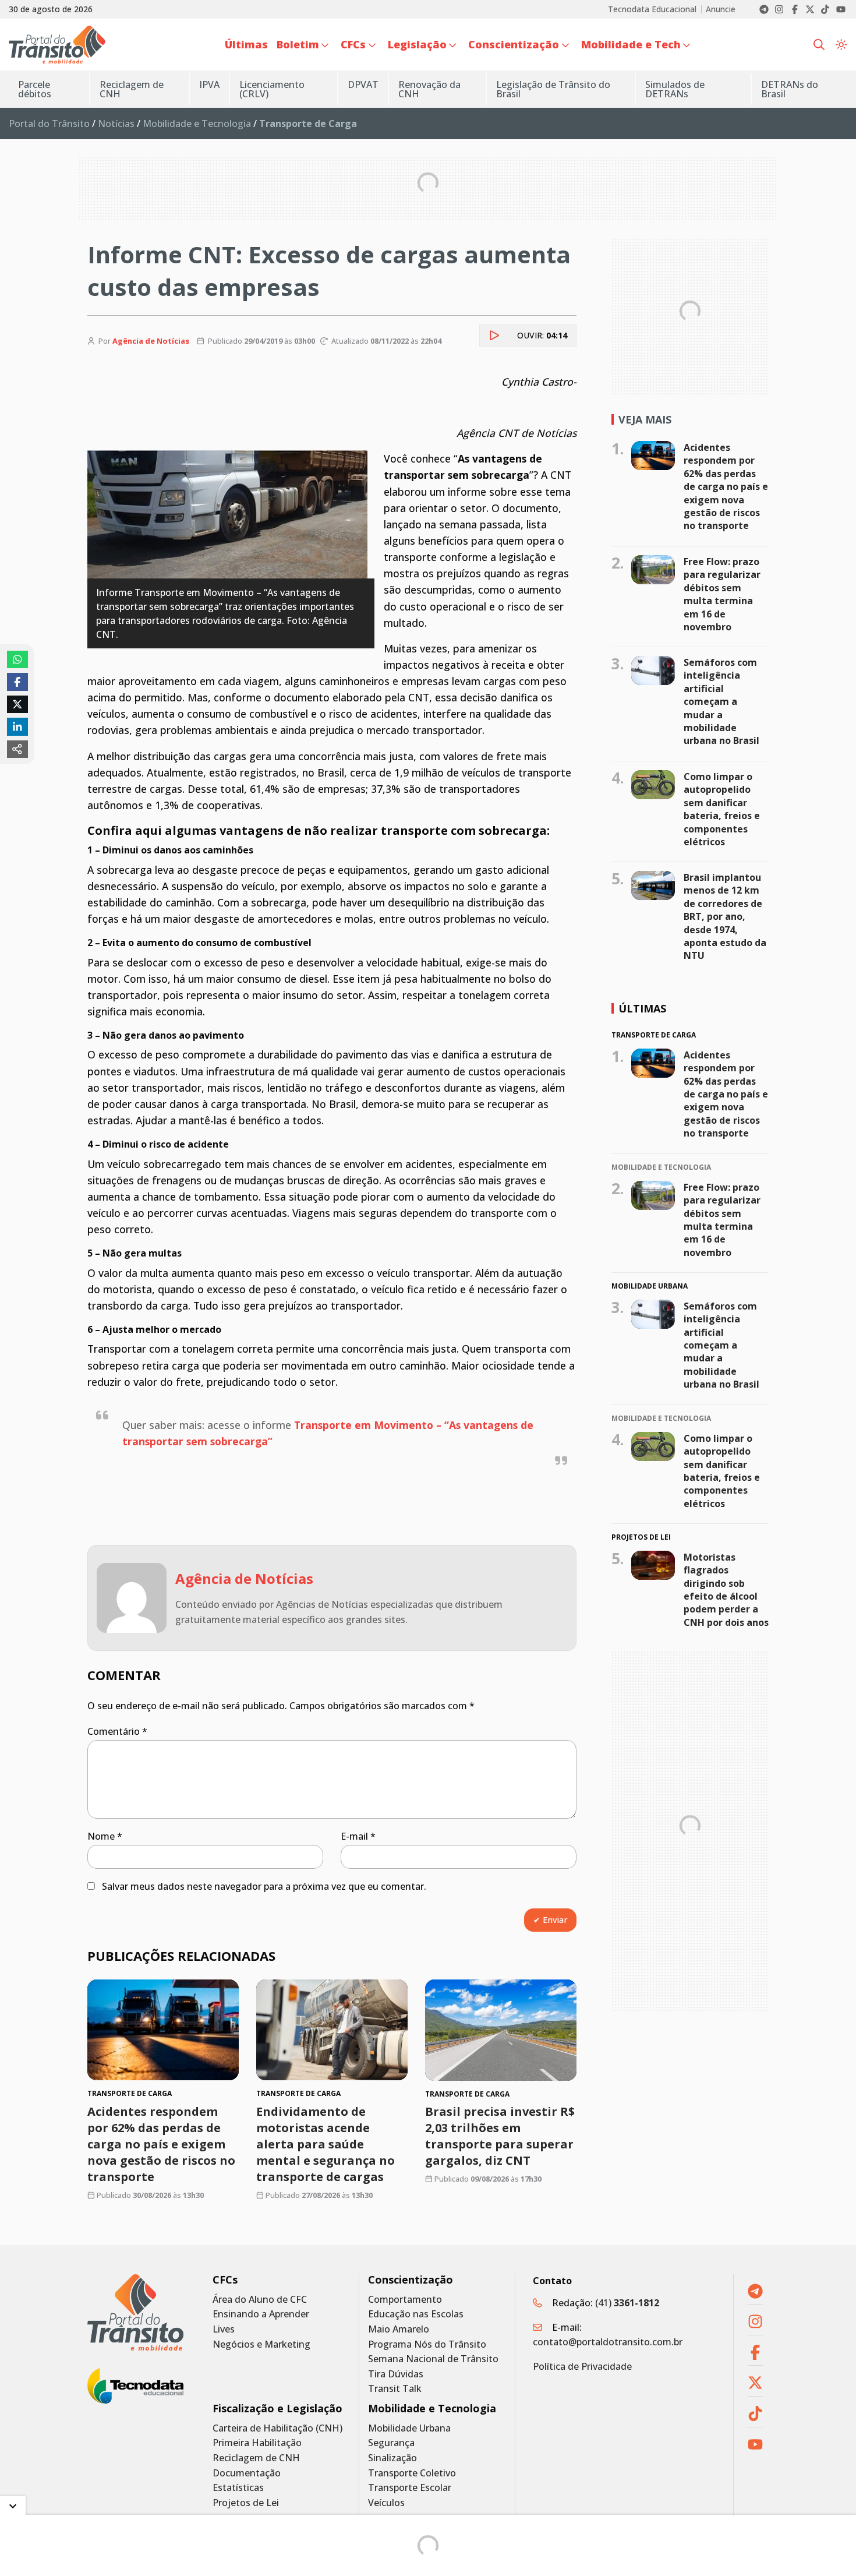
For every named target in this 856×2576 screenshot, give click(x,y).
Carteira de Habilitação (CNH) (277, 2428)
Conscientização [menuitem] (514, 44)
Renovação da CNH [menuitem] (429, 89)
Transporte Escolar (410, 2488)
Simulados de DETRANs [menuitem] (675, 89)
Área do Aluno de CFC (260, 2300)
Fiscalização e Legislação (277, 2409)
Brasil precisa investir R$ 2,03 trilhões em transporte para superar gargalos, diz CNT (500, 2136)
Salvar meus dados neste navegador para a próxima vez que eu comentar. (264, 1886)
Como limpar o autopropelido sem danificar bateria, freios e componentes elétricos (722, 809)
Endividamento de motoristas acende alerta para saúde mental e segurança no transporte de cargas (326, 2145)
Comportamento (405, 2300)
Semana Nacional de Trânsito (433, 2359)
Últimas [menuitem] (246, 44)
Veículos (386, 2503)
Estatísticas (238, 2488)
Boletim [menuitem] (298, 44)
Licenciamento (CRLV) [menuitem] (272, 89)
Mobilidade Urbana (409, 2428)
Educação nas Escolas (416, 2314)
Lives (224, 2329)
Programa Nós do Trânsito (427, 2344)
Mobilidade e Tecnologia (197, 123)
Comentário (117, 1731)
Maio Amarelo (399, 2329)
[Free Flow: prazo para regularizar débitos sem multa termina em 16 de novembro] (653, 570)
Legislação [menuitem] (417, 44)
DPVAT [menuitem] (363, 84)
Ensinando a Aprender (261, 2314)
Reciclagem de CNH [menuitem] (132, 89)
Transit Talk (395, 2389)
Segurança (391, 2443)
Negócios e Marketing (261, 2344)
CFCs (225, 2280)
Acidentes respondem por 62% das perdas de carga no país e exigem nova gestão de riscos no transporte (161, 2145)
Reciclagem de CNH (256, 2458)
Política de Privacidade (582, 2366)
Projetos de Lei (246, 2503)
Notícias (116, 123)
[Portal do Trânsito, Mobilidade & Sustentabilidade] (135, 2312)
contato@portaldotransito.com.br (608, 2342)
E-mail (358, 1836)
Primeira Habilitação (257, 2443)
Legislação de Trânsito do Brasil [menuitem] (553, 89)
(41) (627, 2303)
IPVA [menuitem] (209, 84)
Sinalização (392, 2458)
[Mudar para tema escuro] (841, 45)
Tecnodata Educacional (652, 9)
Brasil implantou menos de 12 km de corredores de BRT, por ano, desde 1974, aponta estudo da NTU (725, 916)
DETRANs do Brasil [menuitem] (790, 89)
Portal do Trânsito (49, 123)
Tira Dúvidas (396, 2374)
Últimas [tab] (642, 1008)
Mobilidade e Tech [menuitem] (631, 44)
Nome (105, 1836)
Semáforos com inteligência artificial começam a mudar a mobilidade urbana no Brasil (721, 701)
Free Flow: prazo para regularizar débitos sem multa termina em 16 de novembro (722, 594)
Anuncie (721, 9)
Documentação (247, 2473)
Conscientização (411, 2280)
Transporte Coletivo (412, 2473)
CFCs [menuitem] (353, 44)
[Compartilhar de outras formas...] (17, 749)
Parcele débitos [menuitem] (35, 89)
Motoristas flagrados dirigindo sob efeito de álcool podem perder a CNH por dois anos (726, 1590)
